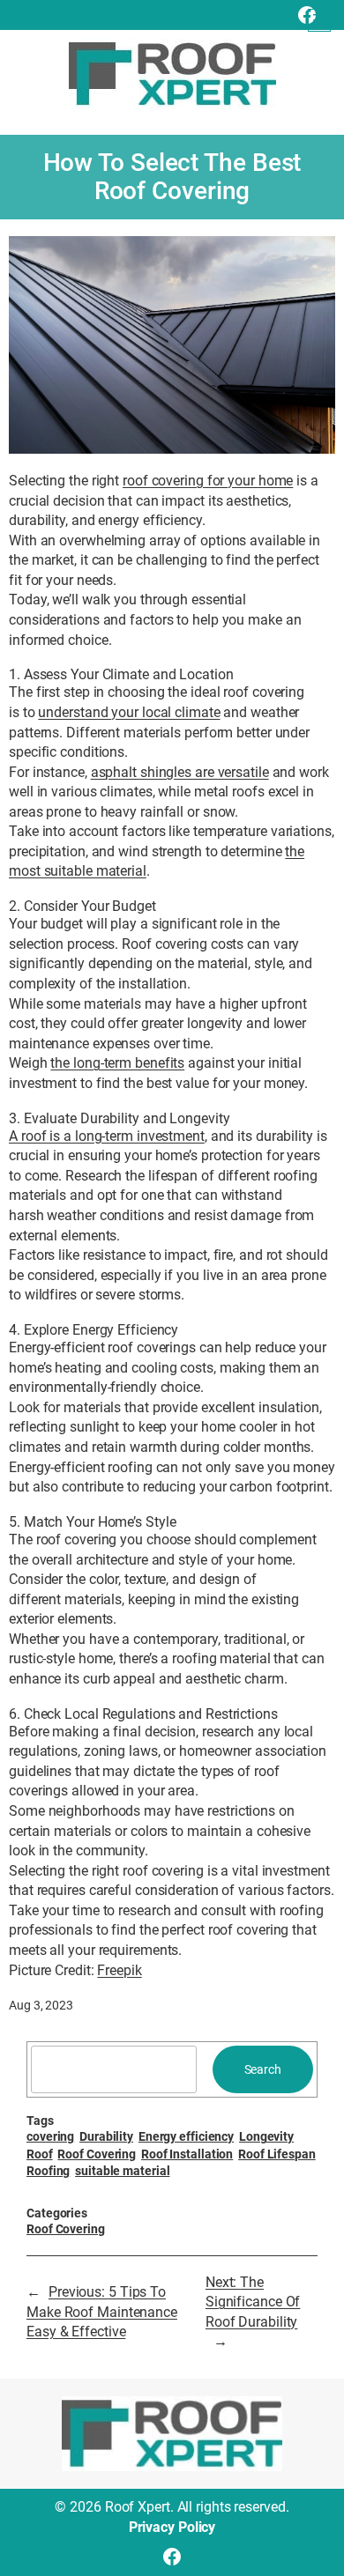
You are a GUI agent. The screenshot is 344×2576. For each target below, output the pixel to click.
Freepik (119, 1970)
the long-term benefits (117, 1063)
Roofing (48, 2171)
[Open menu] (319, 20)
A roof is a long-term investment (107, 1136)
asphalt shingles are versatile (180, 772)
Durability (106, 2136)
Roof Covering (97, 2154)
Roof (40, 2154)
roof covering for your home (208, 481)
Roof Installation (187, 2154)
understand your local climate (129, 712)
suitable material (122, 2171)
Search (263, 2069)
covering (50, 2136)
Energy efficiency (186, 2136)
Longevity (266, 2136)
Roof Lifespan (277, 2154)
